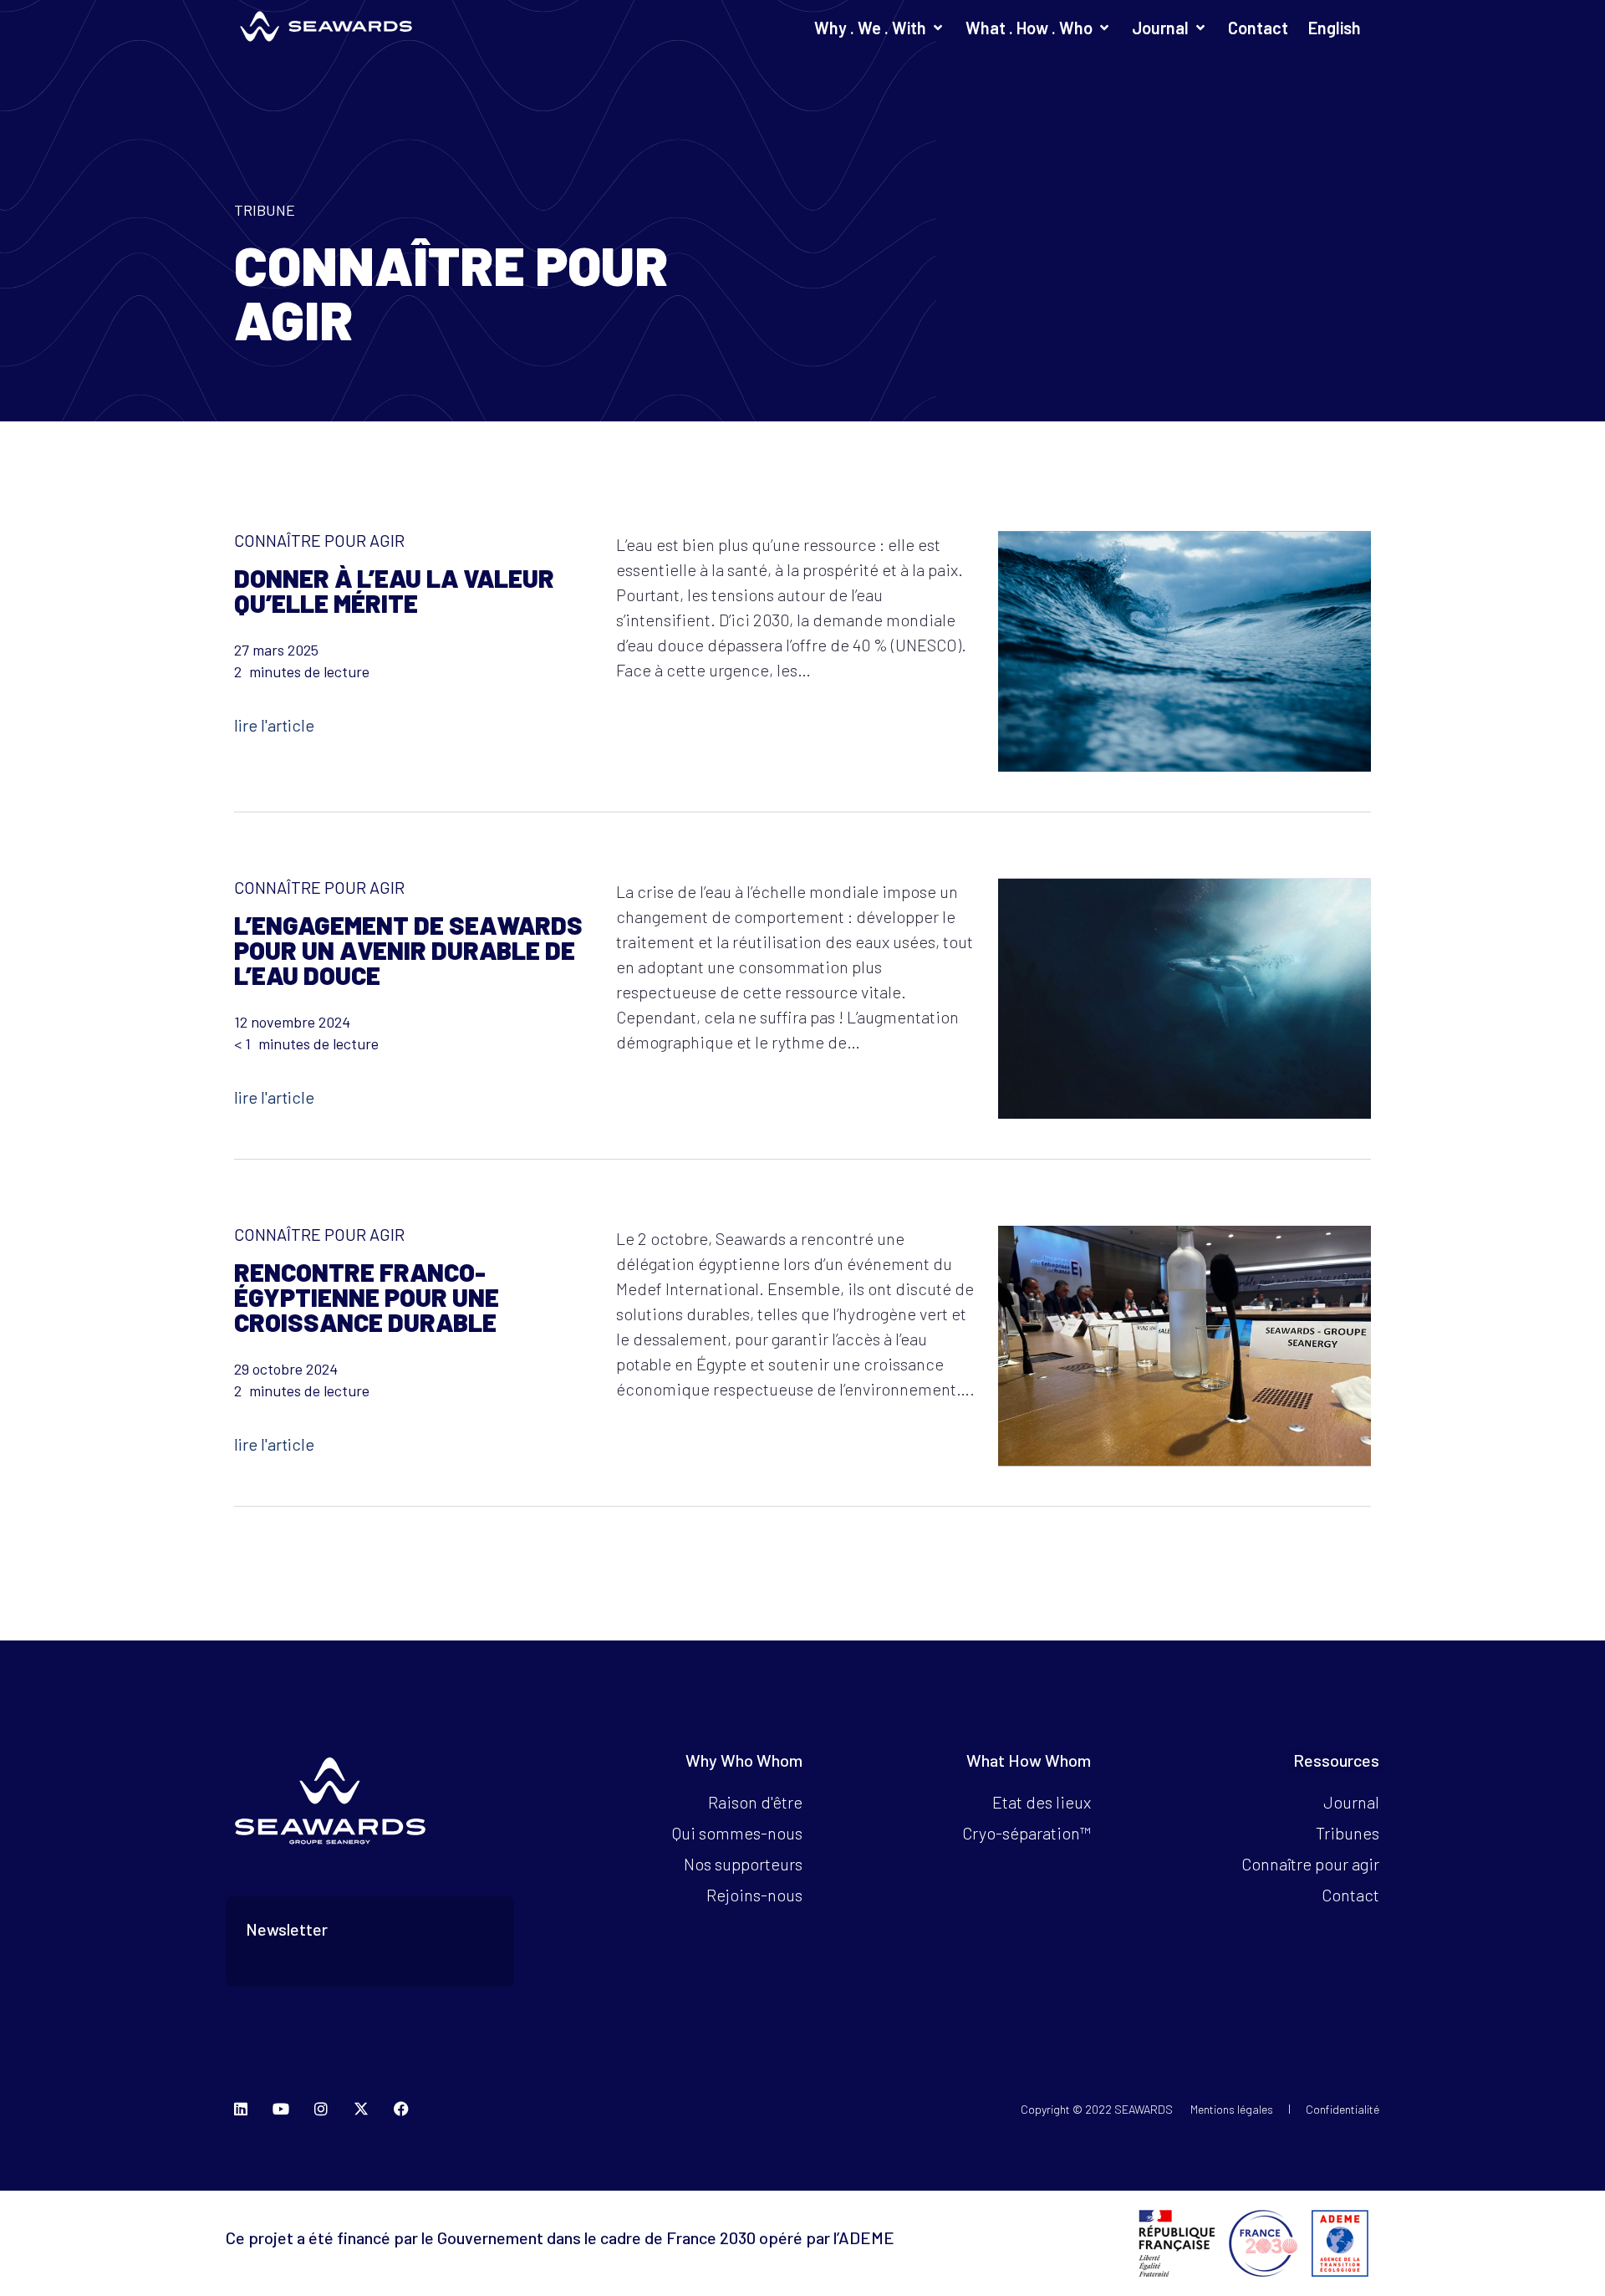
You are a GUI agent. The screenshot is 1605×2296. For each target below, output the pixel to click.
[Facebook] (401, 2109)
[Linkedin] (241, 2109)
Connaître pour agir (319, 539)
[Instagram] (321, 2109)
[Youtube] (281, 2109)
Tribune (265, 210)
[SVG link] (326, 26)
